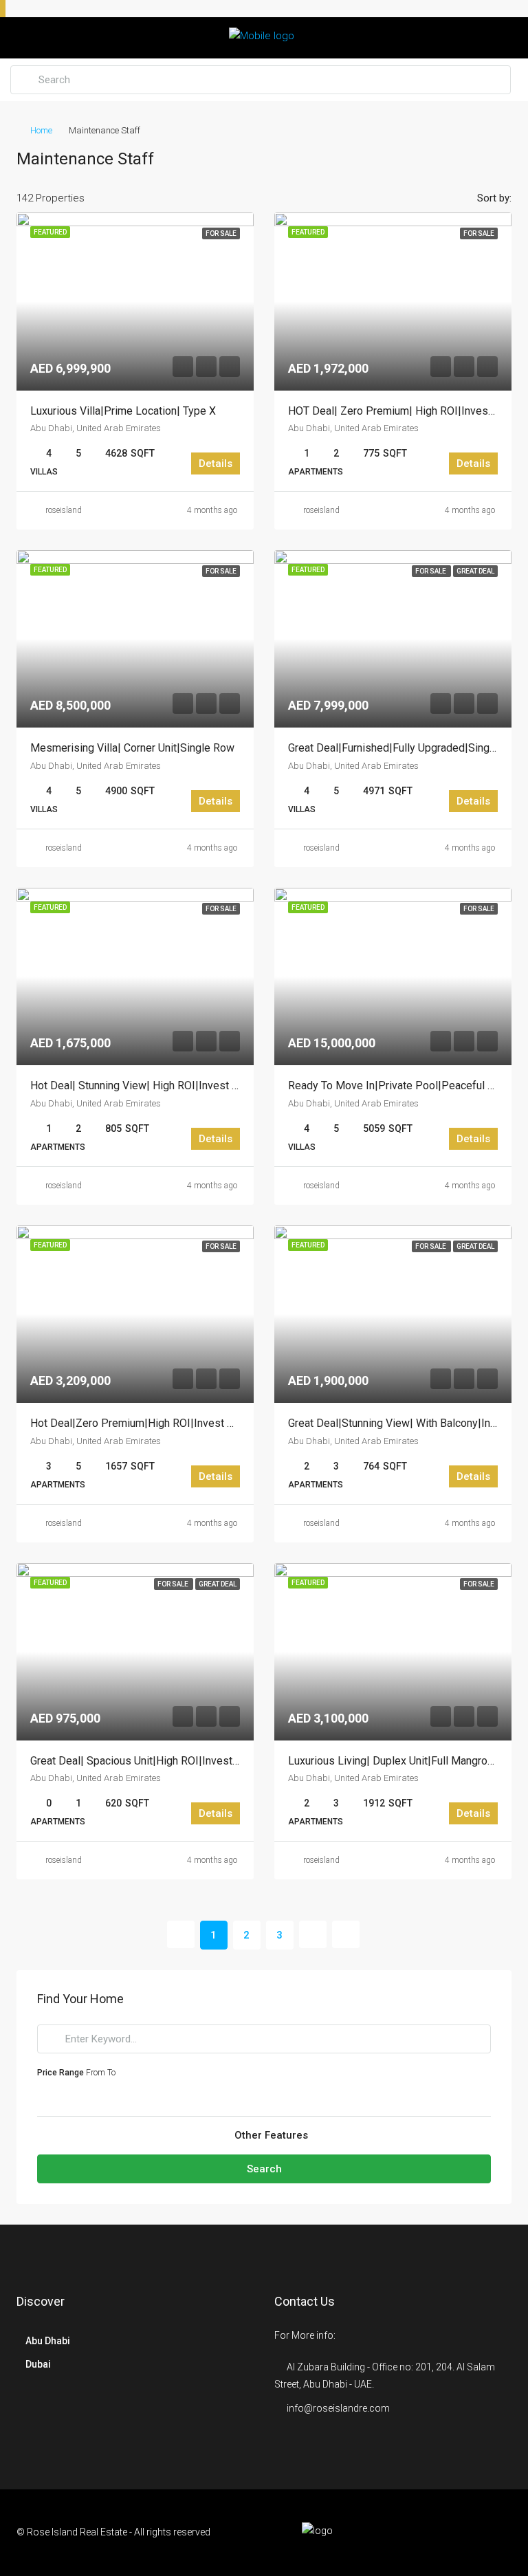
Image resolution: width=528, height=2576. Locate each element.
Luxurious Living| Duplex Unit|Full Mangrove (394, 1761)
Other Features (270, 2135)
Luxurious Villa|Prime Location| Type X (123, 411)
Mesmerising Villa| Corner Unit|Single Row (132, 748)
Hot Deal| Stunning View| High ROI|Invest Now (142, 1085)
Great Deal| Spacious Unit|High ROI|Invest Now (144, 1761)
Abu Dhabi (48, 2341)
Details (216, 463)
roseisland (64, 510)
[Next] (313, 1934)
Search (264, 2169)
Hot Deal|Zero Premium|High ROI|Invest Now (140, 1423)
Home (41, 130)
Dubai (38, 2364)
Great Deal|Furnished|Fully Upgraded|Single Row (405, 748)
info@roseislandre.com (338, 2408)
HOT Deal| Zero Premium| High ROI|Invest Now (402, 411)
